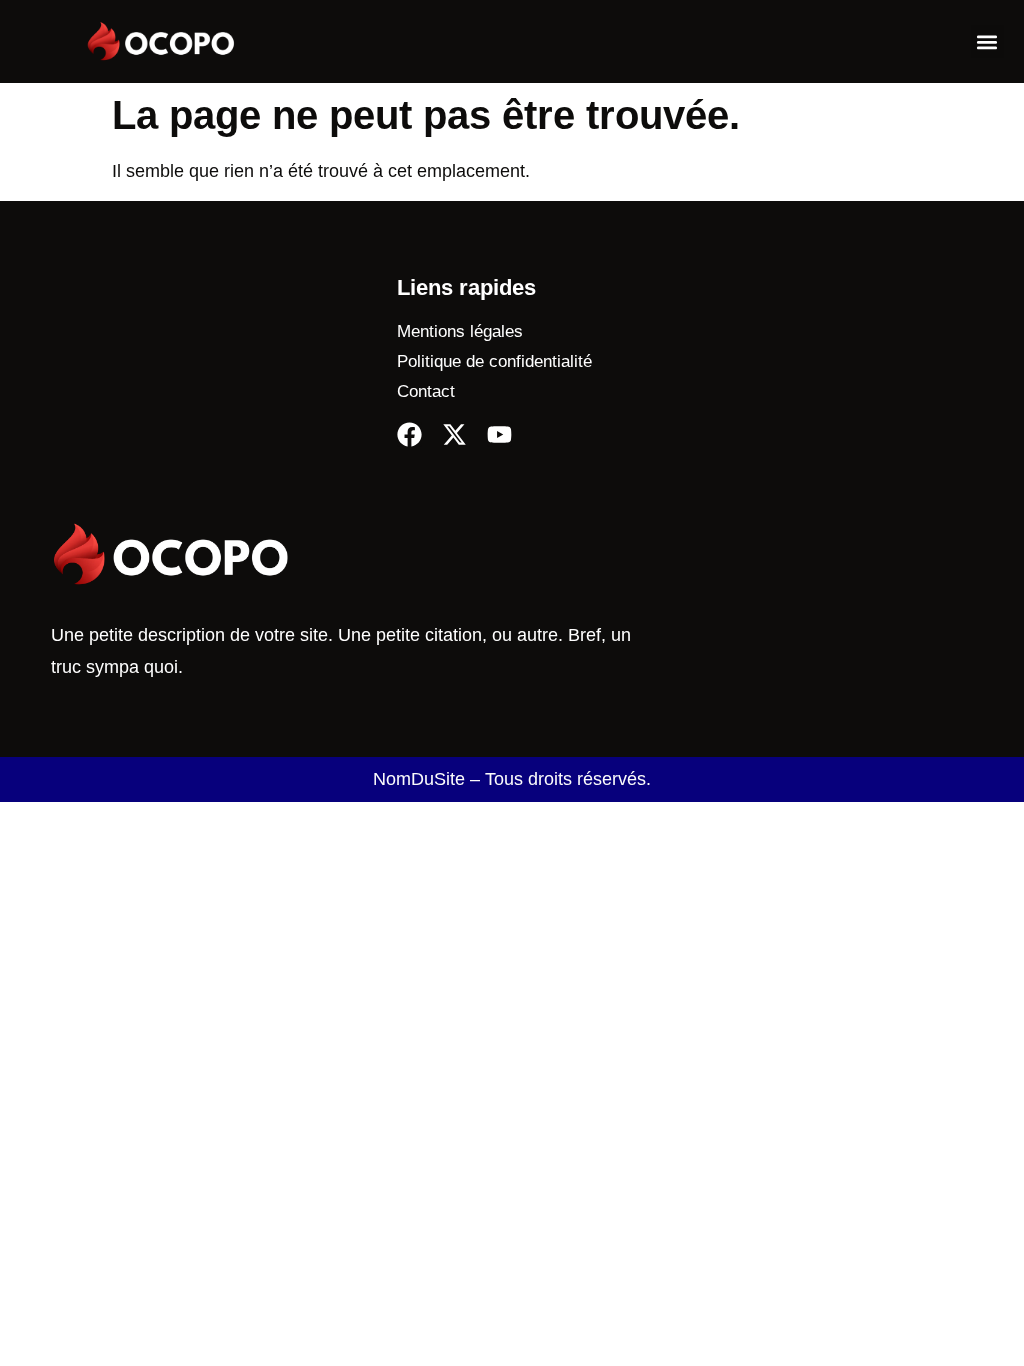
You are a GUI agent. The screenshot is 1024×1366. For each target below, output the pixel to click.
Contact (426, 391)
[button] (987, 41)
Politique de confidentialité (494, 361)
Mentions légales (460, 331)
